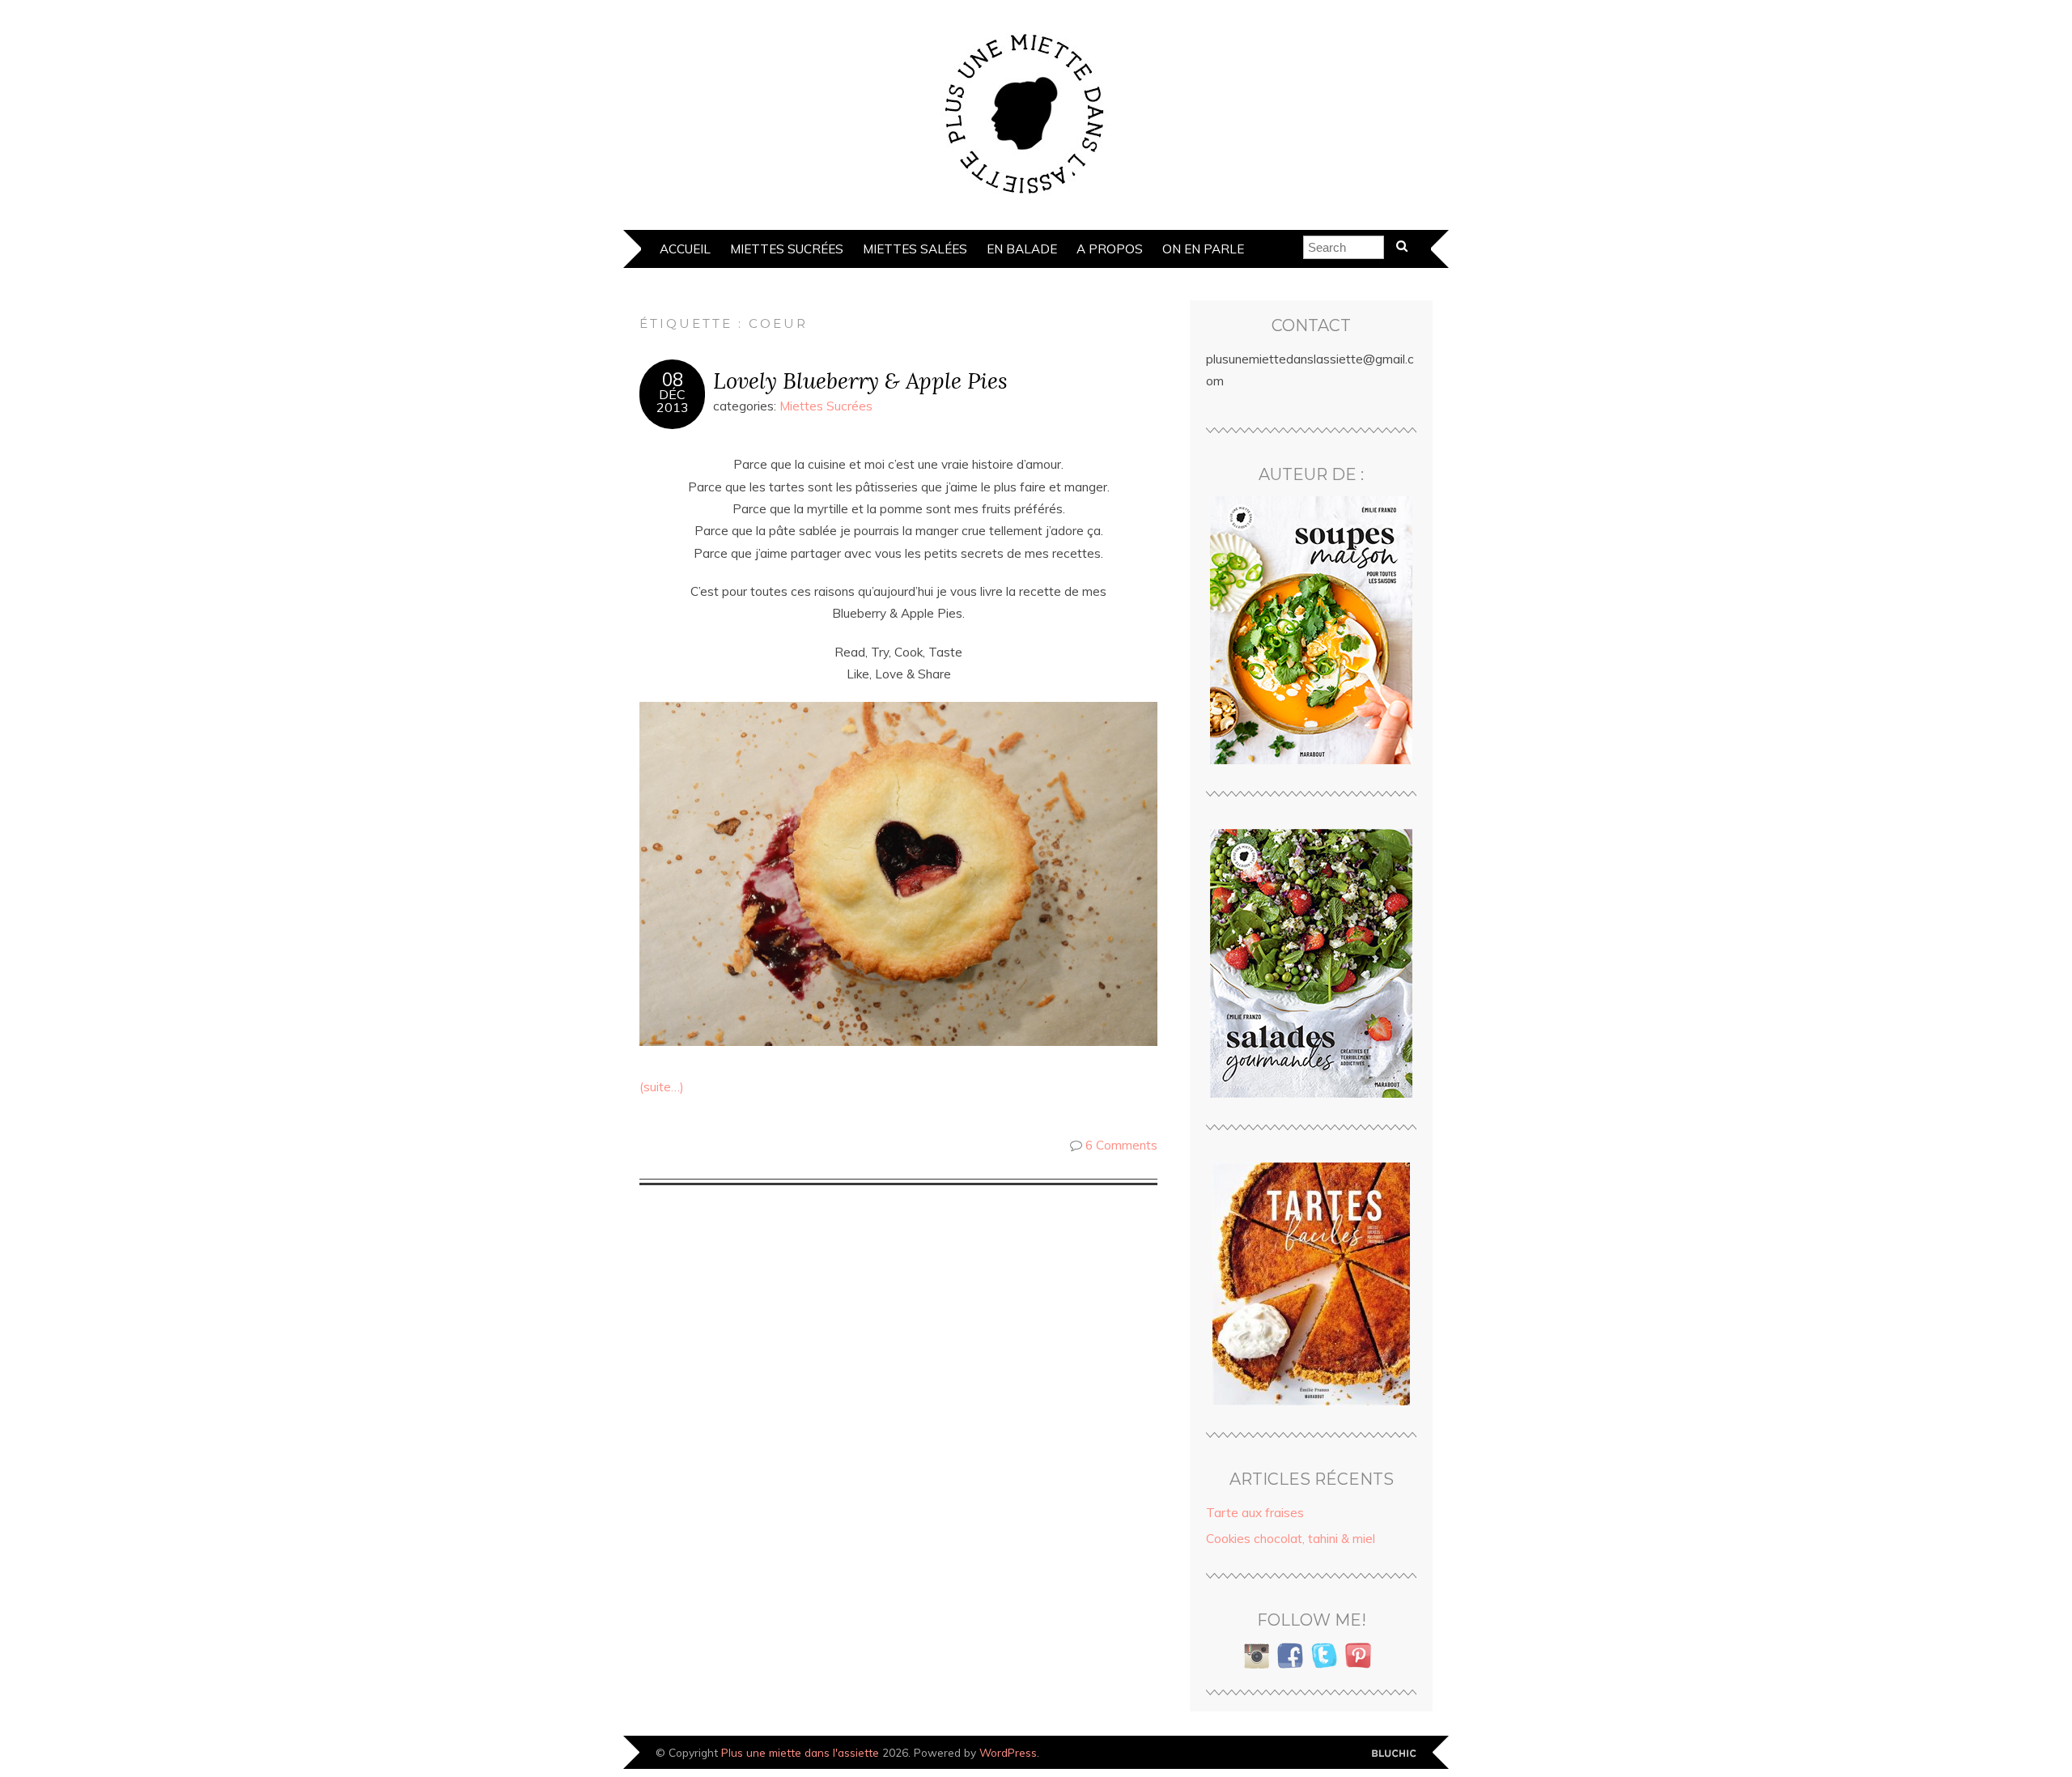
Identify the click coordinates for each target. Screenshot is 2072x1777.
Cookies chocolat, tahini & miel (1291, 1539)
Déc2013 (673, 401)
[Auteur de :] (1311, 630)
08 (673, 380)
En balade (1022, 249)
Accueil (685, 249)
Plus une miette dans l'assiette (800, 1752)
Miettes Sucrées (787, 249)
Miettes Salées (915, 249)
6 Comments (1121, 1145)
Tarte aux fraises (1255, 1513)
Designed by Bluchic (1394, 1754)
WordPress (1008, 1752)
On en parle (1203, 249)
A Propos (1110, 249)
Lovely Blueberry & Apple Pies (860, 380)
